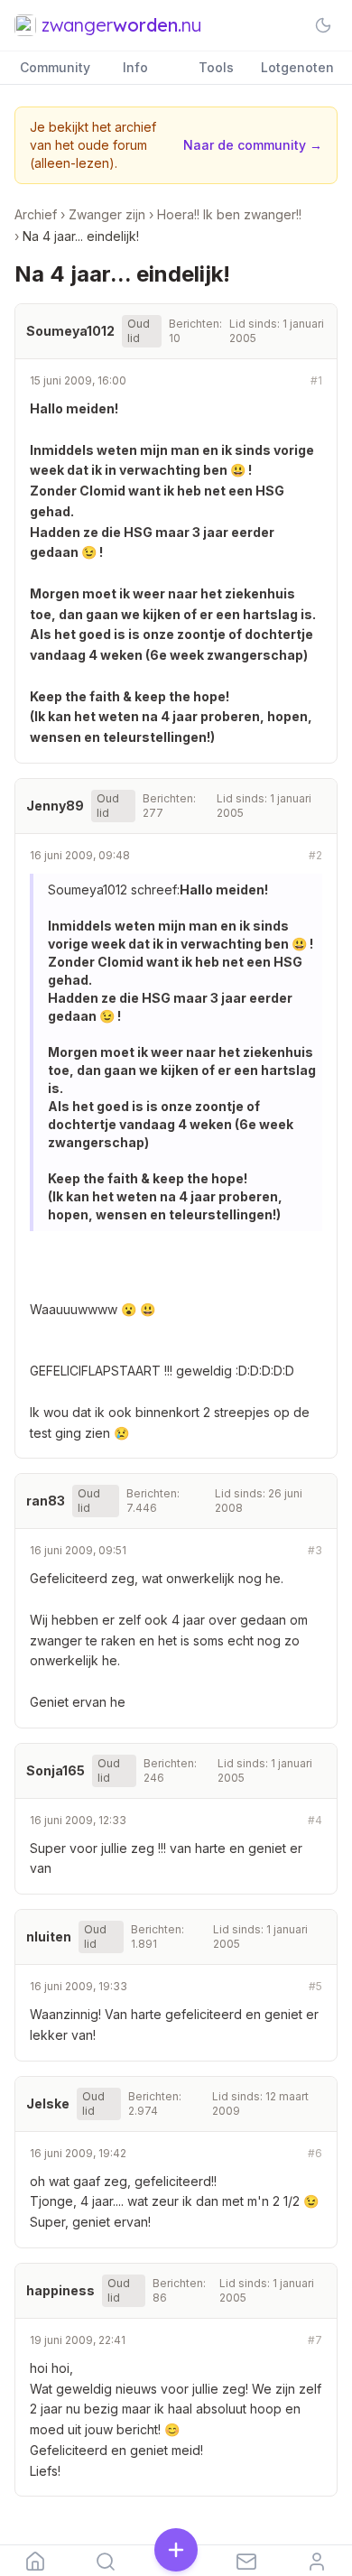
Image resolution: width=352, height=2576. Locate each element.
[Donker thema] (323, 25)
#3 (315, 1550)
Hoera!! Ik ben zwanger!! (229, 214)
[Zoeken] (106, 2561)
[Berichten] (246, 2561)
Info (135, 67)
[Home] (35, 2561)
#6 (315, 2153)
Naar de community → (253, 145)
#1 (316, 380)
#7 (315, 2340)
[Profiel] (317, 2561)
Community (55, 67)
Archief (36, 214)
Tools (216, 67)
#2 (315, 855)
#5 (315, 1986)
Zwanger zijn (107, 214)
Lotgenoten (297, 67)
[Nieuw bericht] (176, 2552)
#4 (315, 1820)
